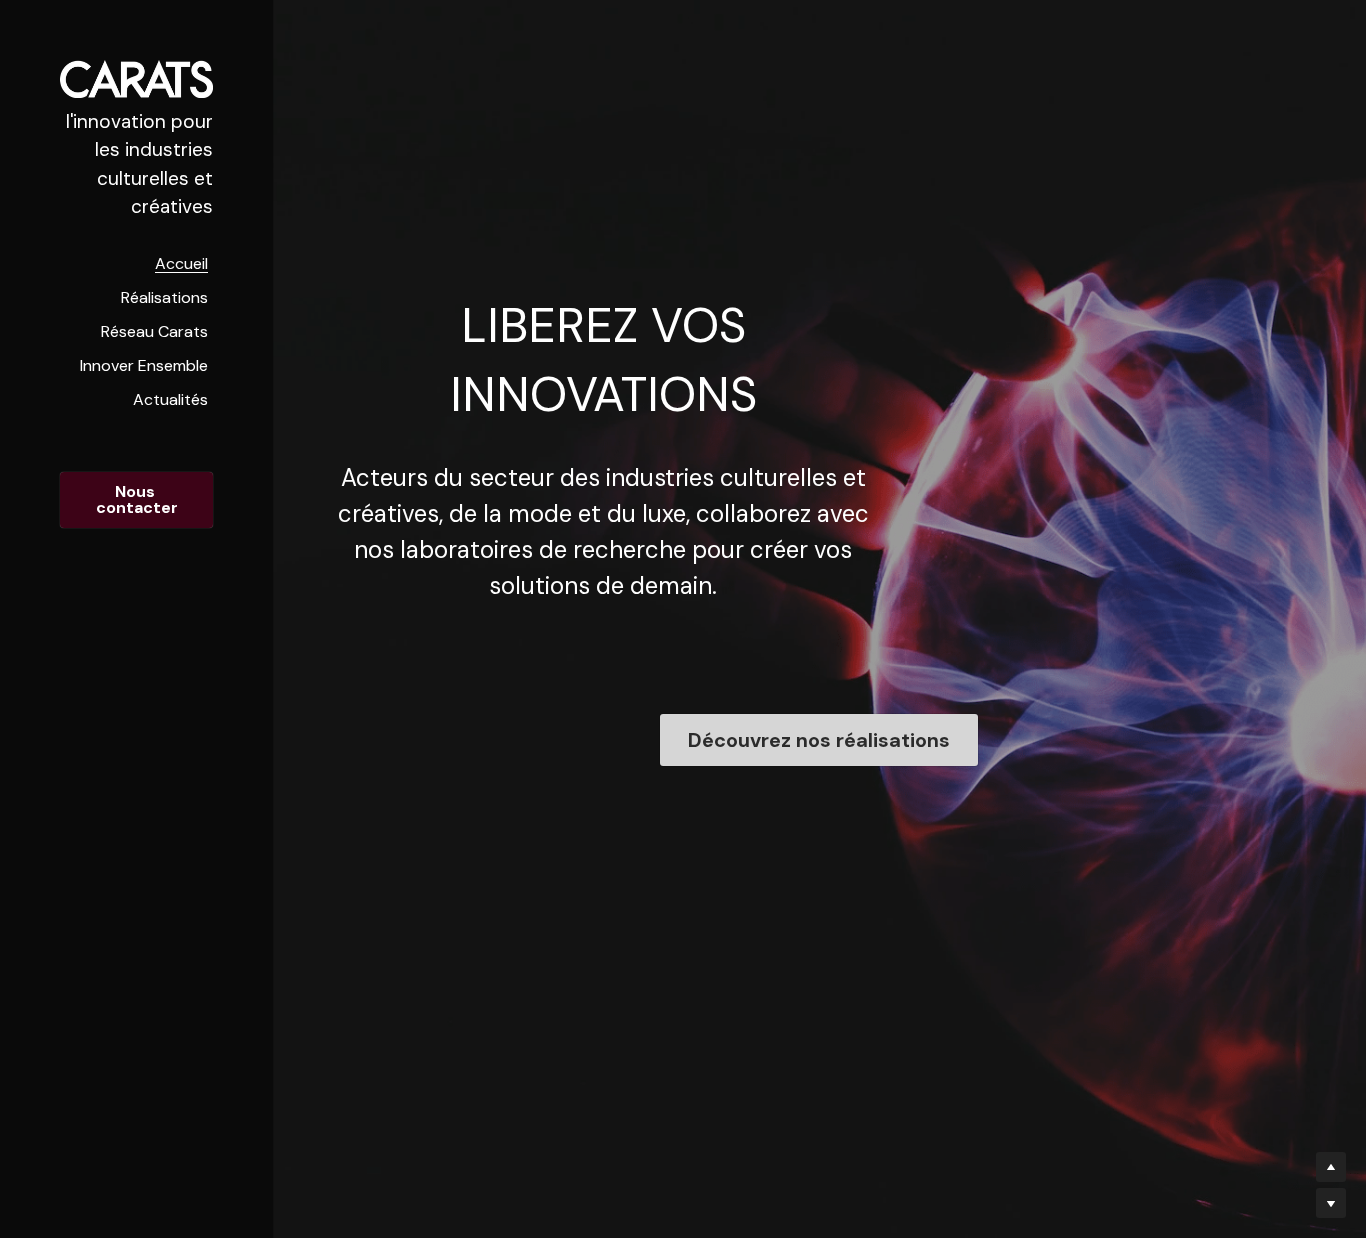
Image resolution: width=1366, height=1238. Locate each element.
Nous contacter (137, 499)
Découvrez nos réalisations (819, 740)
